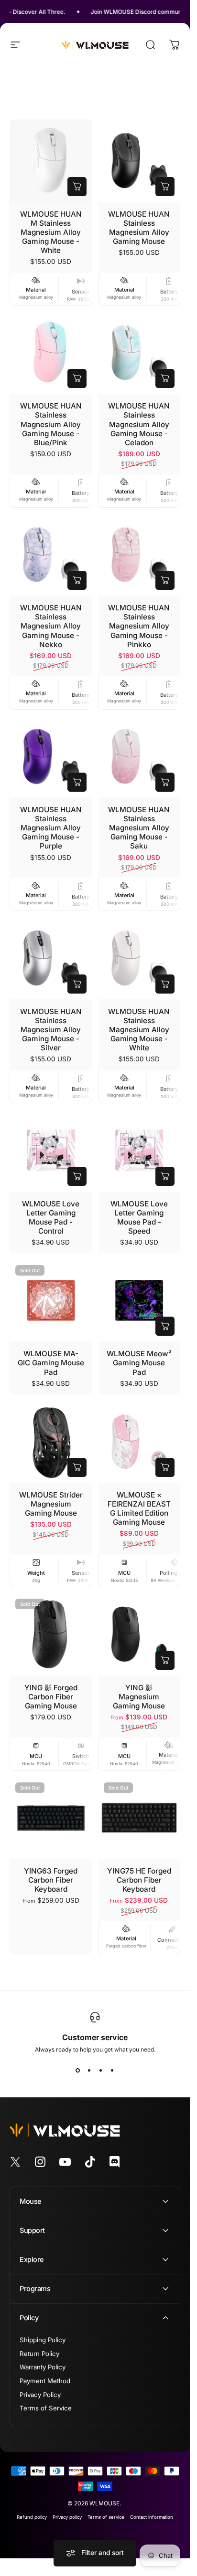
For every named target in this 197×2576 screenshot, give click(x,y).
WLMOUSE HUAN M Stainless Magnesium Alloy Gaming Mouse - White (51, 232)
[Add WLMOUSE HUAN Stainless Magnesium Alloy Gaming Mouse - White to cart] (165, 984)
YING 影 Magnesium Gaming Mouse (139, 1697)
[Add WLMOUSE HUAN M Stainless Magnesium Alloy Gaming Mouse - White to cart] (77, 187)
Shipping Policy (43, 2340)
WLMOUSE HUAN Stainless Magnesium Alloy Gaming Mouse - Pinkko (139, 626)
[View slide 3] (101, 2070)
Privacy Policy (40, 2395)
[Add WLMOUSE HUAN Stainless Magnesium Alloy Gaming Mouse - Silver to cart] (77, 984)
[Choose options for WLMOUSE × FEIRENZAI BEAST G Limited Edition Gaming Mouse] (165, 1467)
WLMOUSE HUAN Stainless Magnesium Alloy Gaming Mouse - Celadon (139, 424)
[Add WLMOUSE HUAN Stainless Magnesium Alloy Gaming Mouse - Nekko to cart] (77, 580)
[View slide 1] (78, 2070)
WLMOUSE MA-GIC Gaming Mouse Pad (51, 1363)
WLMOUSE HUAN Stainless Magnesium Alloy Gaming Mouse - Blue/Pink (51, 424)
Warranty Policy (43, 2367)
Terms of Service (46, 2408)
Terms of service (106, 2517)
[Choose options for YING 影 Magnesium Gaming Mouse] (165, 1660)
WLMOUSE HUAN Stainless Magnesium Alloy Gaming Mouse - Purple (51, 828)
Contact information (152, 2517)
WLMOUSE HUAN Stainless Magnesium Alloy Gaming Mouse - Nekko (51, 626)
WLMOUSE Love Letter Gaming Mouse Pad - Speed (139, 1217)
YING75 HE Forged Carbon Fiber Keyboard (139, 1880)
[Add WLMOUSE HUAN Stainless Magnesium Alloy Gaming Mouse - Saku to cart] (165, 782)
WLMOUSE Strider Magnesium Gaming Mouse (51, 1504)
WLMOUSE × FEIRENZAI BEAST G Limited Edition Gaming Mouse (139, 1508)
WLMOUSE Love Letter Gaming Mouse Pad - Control (51, 1217)
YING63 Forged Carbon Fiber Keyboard (51, 1880)
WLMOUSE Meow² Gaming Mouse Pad (139, 1363)
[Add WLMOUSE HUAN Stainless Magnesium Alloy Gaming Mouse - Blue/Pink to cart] (77, 378)
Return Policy (39, 2354)
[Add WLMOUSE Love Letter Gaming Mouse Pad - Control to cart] (77, 1176)
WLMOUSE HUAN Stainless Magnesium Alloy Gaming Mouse (139, 228)
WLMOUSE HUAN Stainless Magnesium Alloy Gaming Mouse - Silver (51, 1030)
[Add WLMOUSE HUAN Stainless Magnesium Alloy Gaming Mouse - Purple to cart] (77, 782)
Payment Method (45, 2381)
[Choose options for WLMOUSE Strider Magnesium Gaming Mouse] (77, 1467)
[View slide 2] (89, 2070)
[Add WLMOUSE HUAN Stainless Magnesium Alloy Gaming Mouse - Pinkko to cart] (165, 580)
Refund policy (32, 2517)
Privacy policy (67, 2517)
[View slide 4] (112, 2070)
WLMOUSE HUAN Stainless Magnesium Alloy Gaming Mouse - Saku (139, 828)
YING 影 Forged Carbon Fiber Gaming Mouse (51, 1697)
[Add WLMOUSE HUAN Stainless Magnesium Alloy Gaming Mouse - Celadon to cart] (165, 378)
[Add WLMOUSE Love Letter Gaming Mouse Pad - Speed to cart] (165, 1176)
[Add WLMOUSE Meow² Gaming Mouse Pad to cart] (165, 1326)
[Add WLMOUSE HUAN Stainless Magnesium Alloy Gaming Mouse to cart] (165, 187)
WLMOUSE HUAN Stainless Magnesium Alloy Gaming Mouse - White (139, 1030)
